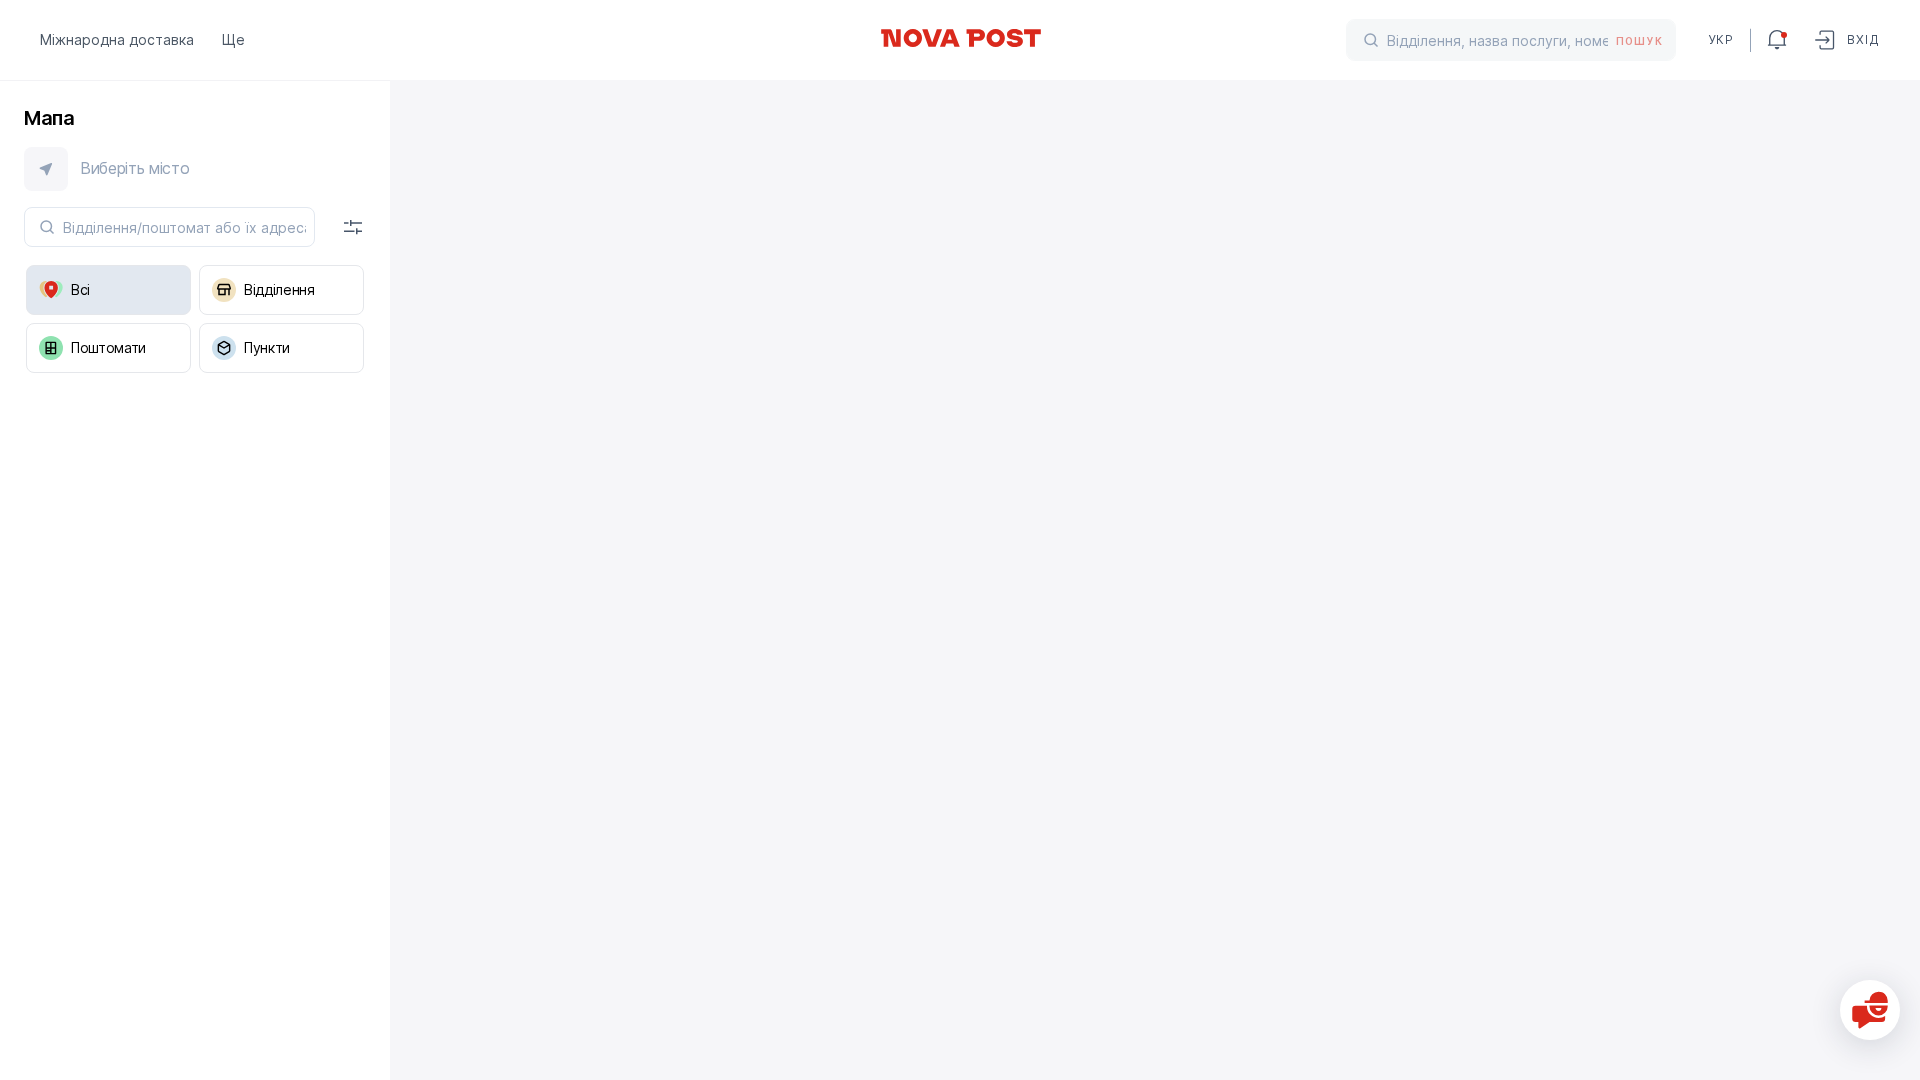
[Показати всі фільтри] (353, 227)
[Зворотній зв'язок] (1870, 1010)
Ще (233, 39)
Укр (1721, 39)
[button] (195, 169)
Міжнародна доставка (117, 39)
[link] (960, 38)
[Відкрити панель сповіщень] (1777, 40)
